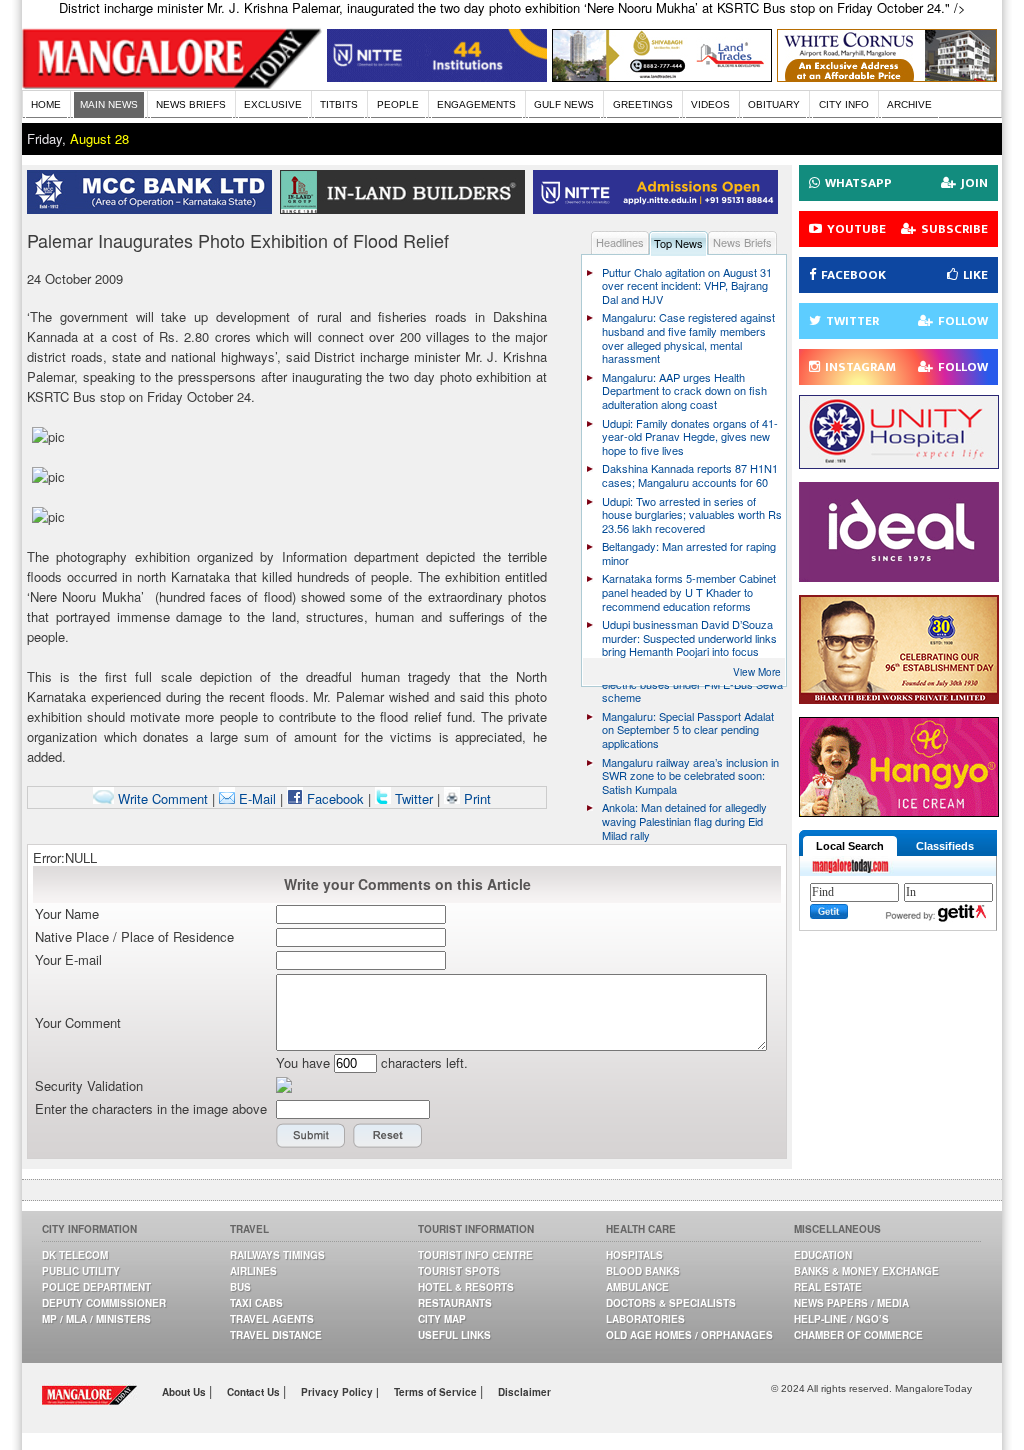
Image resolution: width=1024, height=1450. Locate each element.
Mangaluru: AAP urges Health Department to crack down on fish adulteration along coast (684, 390)
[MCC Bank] (153, 208)
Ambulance (637, 1287)
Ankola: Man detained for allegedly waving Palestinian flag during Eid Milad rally (684, 820)
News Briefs (742, 242)
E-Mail (255, 798)
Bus (240, 1287)
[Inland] (406, 208)
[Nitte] (437, 76)
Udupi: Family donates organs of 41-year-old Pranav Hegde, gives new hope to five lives (690, 436)
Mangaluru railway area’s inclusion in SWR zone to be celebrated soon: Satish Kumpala (690, 775)
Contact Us (255, 1392)
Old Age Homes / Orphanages (689, 1335)
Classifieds (945, 846)
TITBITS (339, 104)
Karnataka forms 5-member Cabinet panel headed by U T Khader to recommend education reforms (689, 591)
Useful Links (454, 1335)
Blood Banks (643, 1271)
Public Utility (81, 1271)
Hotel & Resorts (466, 1287)
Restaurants (455, 1303)
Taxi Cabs (256, 1303)
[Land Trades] (662, 76)
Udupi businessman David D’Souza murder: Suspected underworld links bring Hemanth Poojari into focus (689, 637)
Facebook (333, 798)
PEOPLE (398, 104)
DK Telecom (75, 1255)
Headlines (620, 242)
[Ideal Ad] (899, 576)
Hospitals (634, 1255)
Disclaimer (524, 1392)
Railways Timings (277, 1255)
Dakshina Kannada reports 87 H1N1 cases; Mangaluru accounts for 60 (690, 475)
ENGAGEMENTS (476, 104)
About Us (185, 1392)
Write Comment (161, 798)
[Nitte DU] (659, 208)
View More (757, 672)
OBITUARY (774, 104)
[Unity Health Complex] (899, 463)
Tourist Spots (459, 1271)
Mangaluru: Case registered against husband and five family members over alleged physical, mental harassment (688, 337)
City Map (442, 1319)
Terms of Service (437, 1392)
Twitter (414, 798)
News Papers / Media (851, 1303)
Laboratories (645, 1319)
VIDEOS (710, 104)
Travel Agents (272, 1319)
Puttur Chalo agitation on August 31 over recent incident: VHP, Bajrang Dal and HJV (687, 285)
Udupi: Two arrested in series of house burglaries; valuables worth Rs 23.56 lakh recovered (692, 514)
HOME (46, 104)
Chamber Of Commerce (858, 1335)
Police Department (96, 1287)
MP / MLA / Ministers (96, 1319)
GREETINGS (643, 104)
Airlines (253, 1271)
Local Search (850, 846)
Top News (678, 243)
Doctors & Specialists (671, 1303)
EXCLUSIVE (273, 104)
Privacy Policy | (340, 1392)
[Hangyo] (899, 811)
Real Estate (828, 1287)
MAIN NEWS (109, 104)
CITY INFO (844, 104)
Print (475, 798)
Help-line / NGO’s (841, 1319)
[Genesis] (887, 76)
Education (823, 1255)
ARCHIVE (909, 104)
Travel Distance (276, 1335)
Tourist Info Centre (475, 1255)
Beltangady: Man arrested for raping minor (689, 553)
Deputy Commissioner (104, 1303)
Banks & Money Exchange (866, 1271)
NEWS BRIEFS (191, 104)
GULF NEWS (564, 104)
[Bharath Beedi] (899, 698)
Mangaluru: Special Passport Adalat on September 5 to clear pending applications (688, 729)
